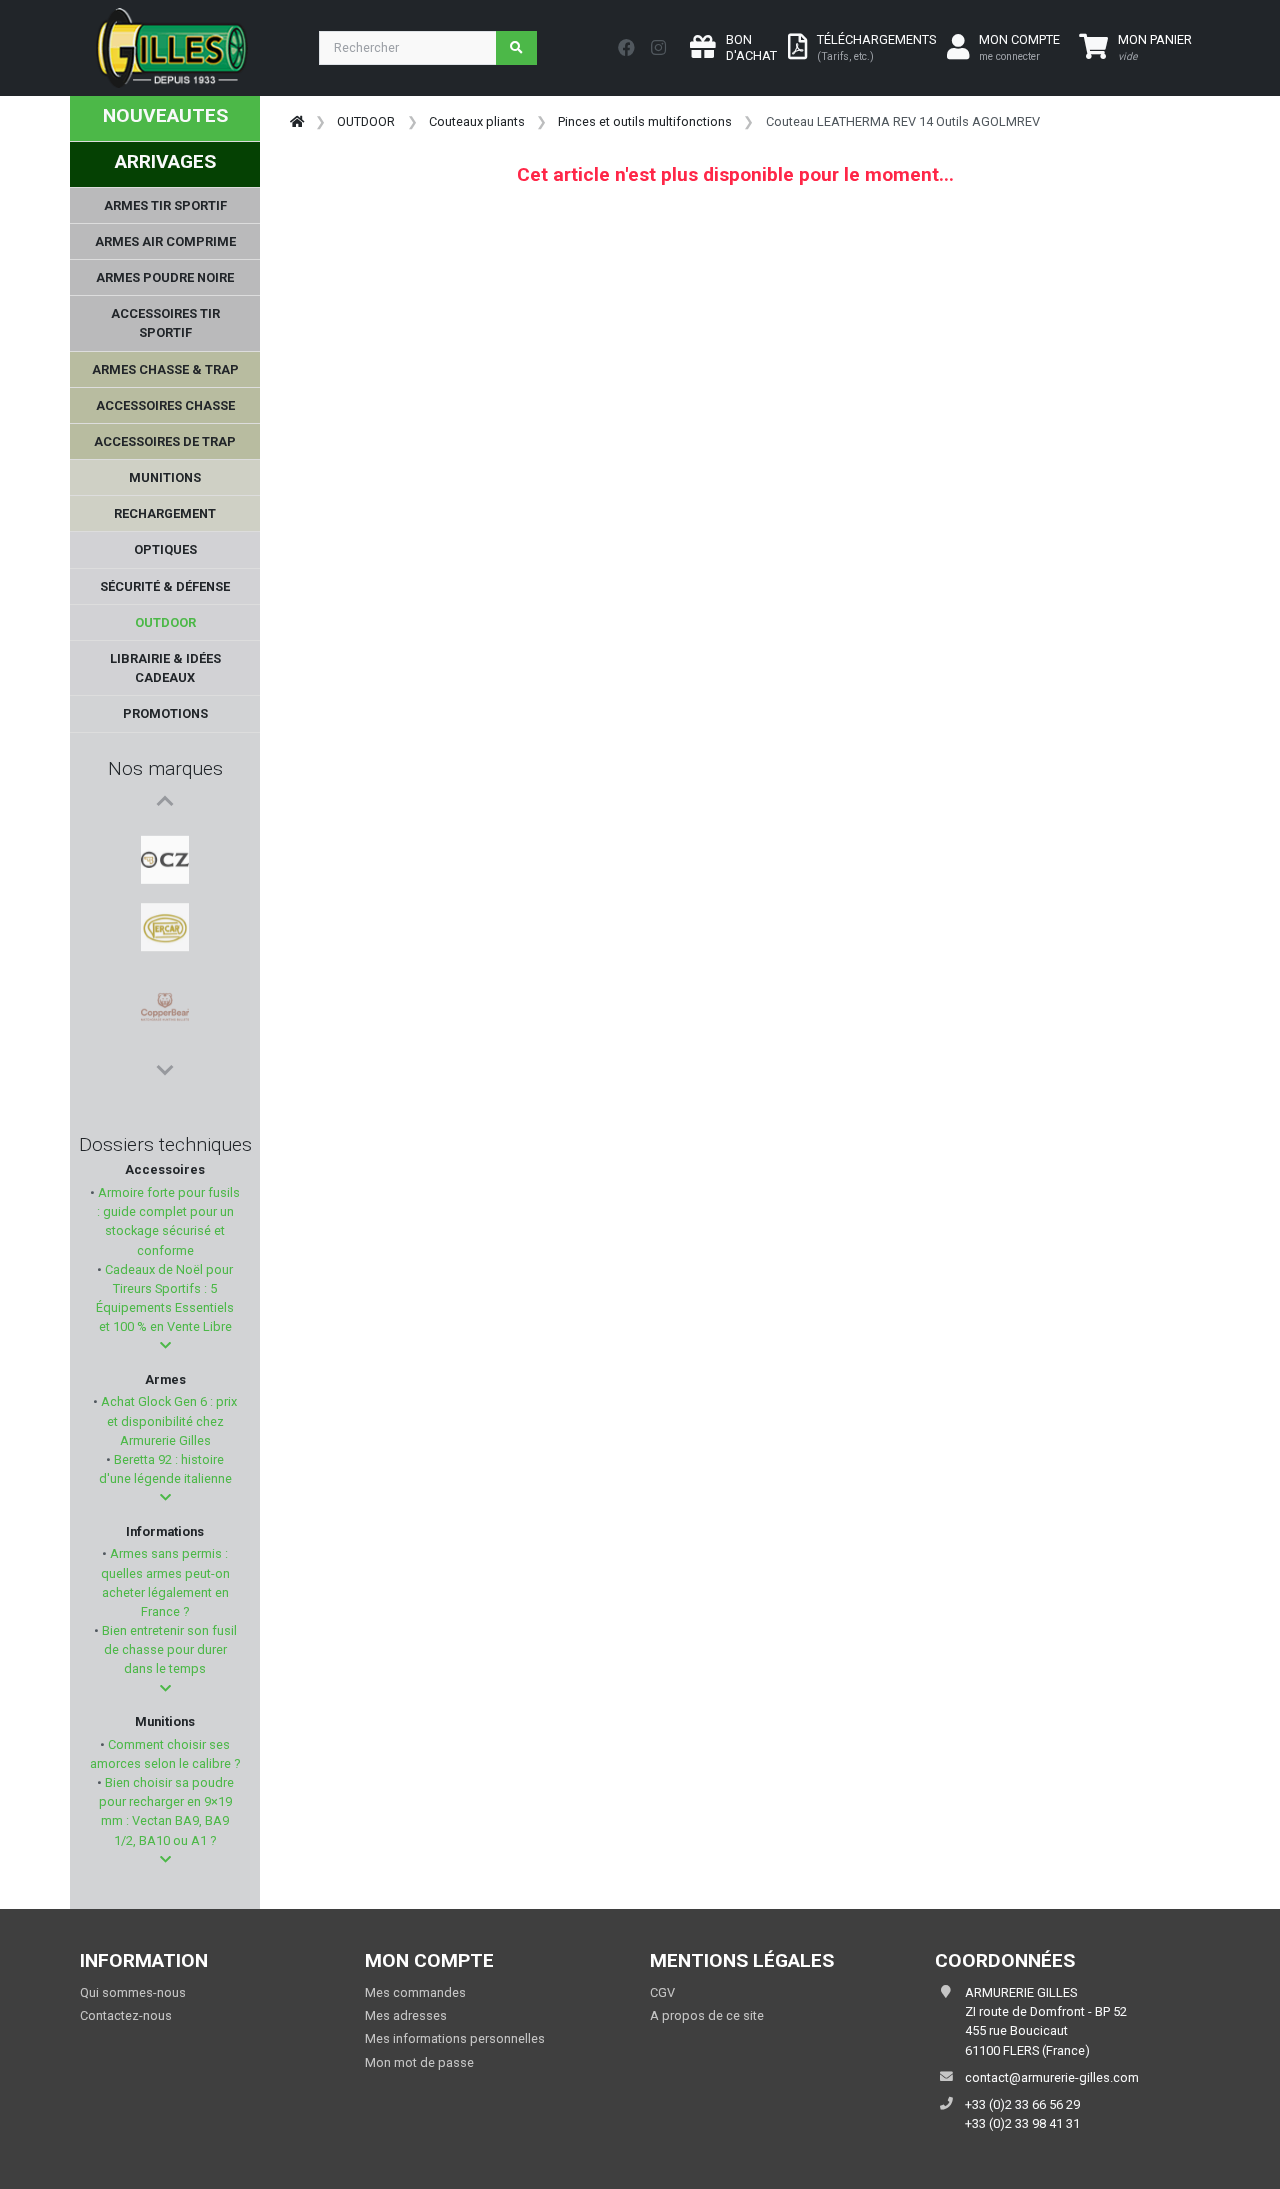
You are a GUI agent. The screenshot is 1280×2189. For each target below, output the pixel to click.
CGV (662, 1992)
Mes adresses (406, 2015)
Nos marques (165, 768)
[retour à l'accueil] (297, 121)
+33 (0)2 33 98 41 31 (1022, 2123)
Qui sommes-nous (133, 1992)
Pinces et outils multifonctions (645, 121)
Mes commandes (415, 1992)
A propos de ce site (707, 2015)
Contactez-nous (126, 2015)
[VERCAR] (165, 887)
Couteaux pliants (477, 121)
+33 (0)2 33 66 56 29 (1022, 2104)
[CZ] (165, 839)
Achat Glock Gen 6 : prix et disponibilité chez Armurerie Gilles (167, 1420)
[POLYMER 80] (165, 1031)
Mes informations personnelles (455, 2038)
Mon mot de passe (419, 2062)
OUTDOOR (366, 121)
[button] (165, 1345)
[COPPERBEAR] (165, 935)
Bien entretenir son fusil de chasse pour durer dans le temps (168, 1649)
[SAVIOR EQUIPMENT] (165, 983)
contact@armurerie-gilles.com (1052, 2077)
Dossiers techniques (165, 1144)
